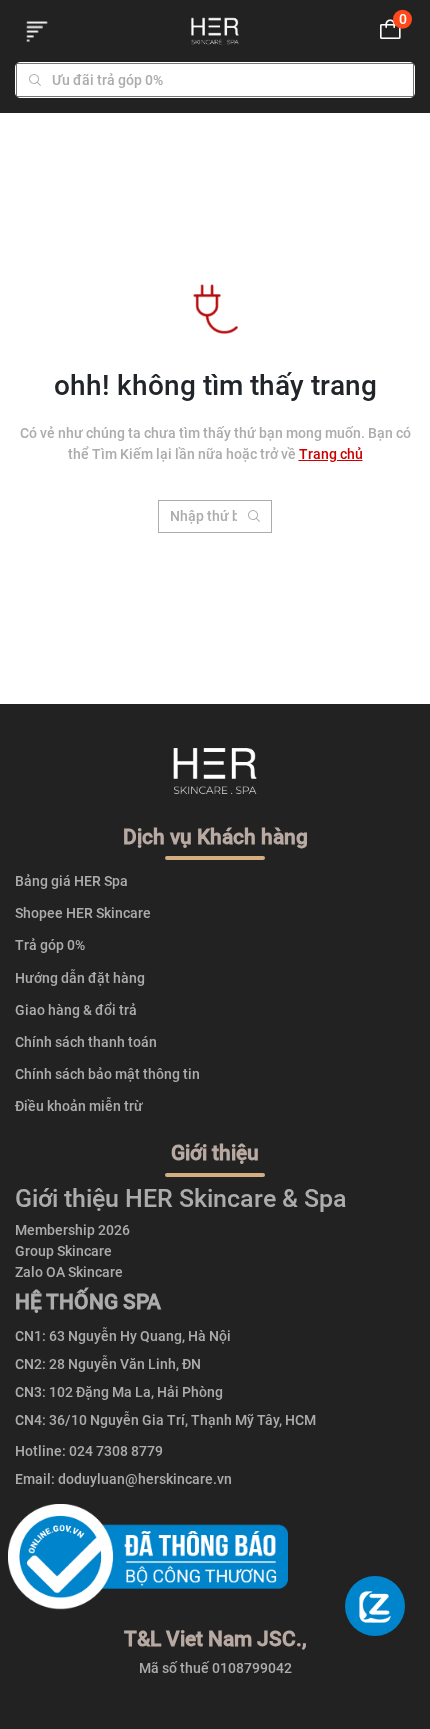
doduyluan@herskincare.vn (145, 1479)
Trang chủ (331, 454)
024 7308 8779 (116, 1451)
